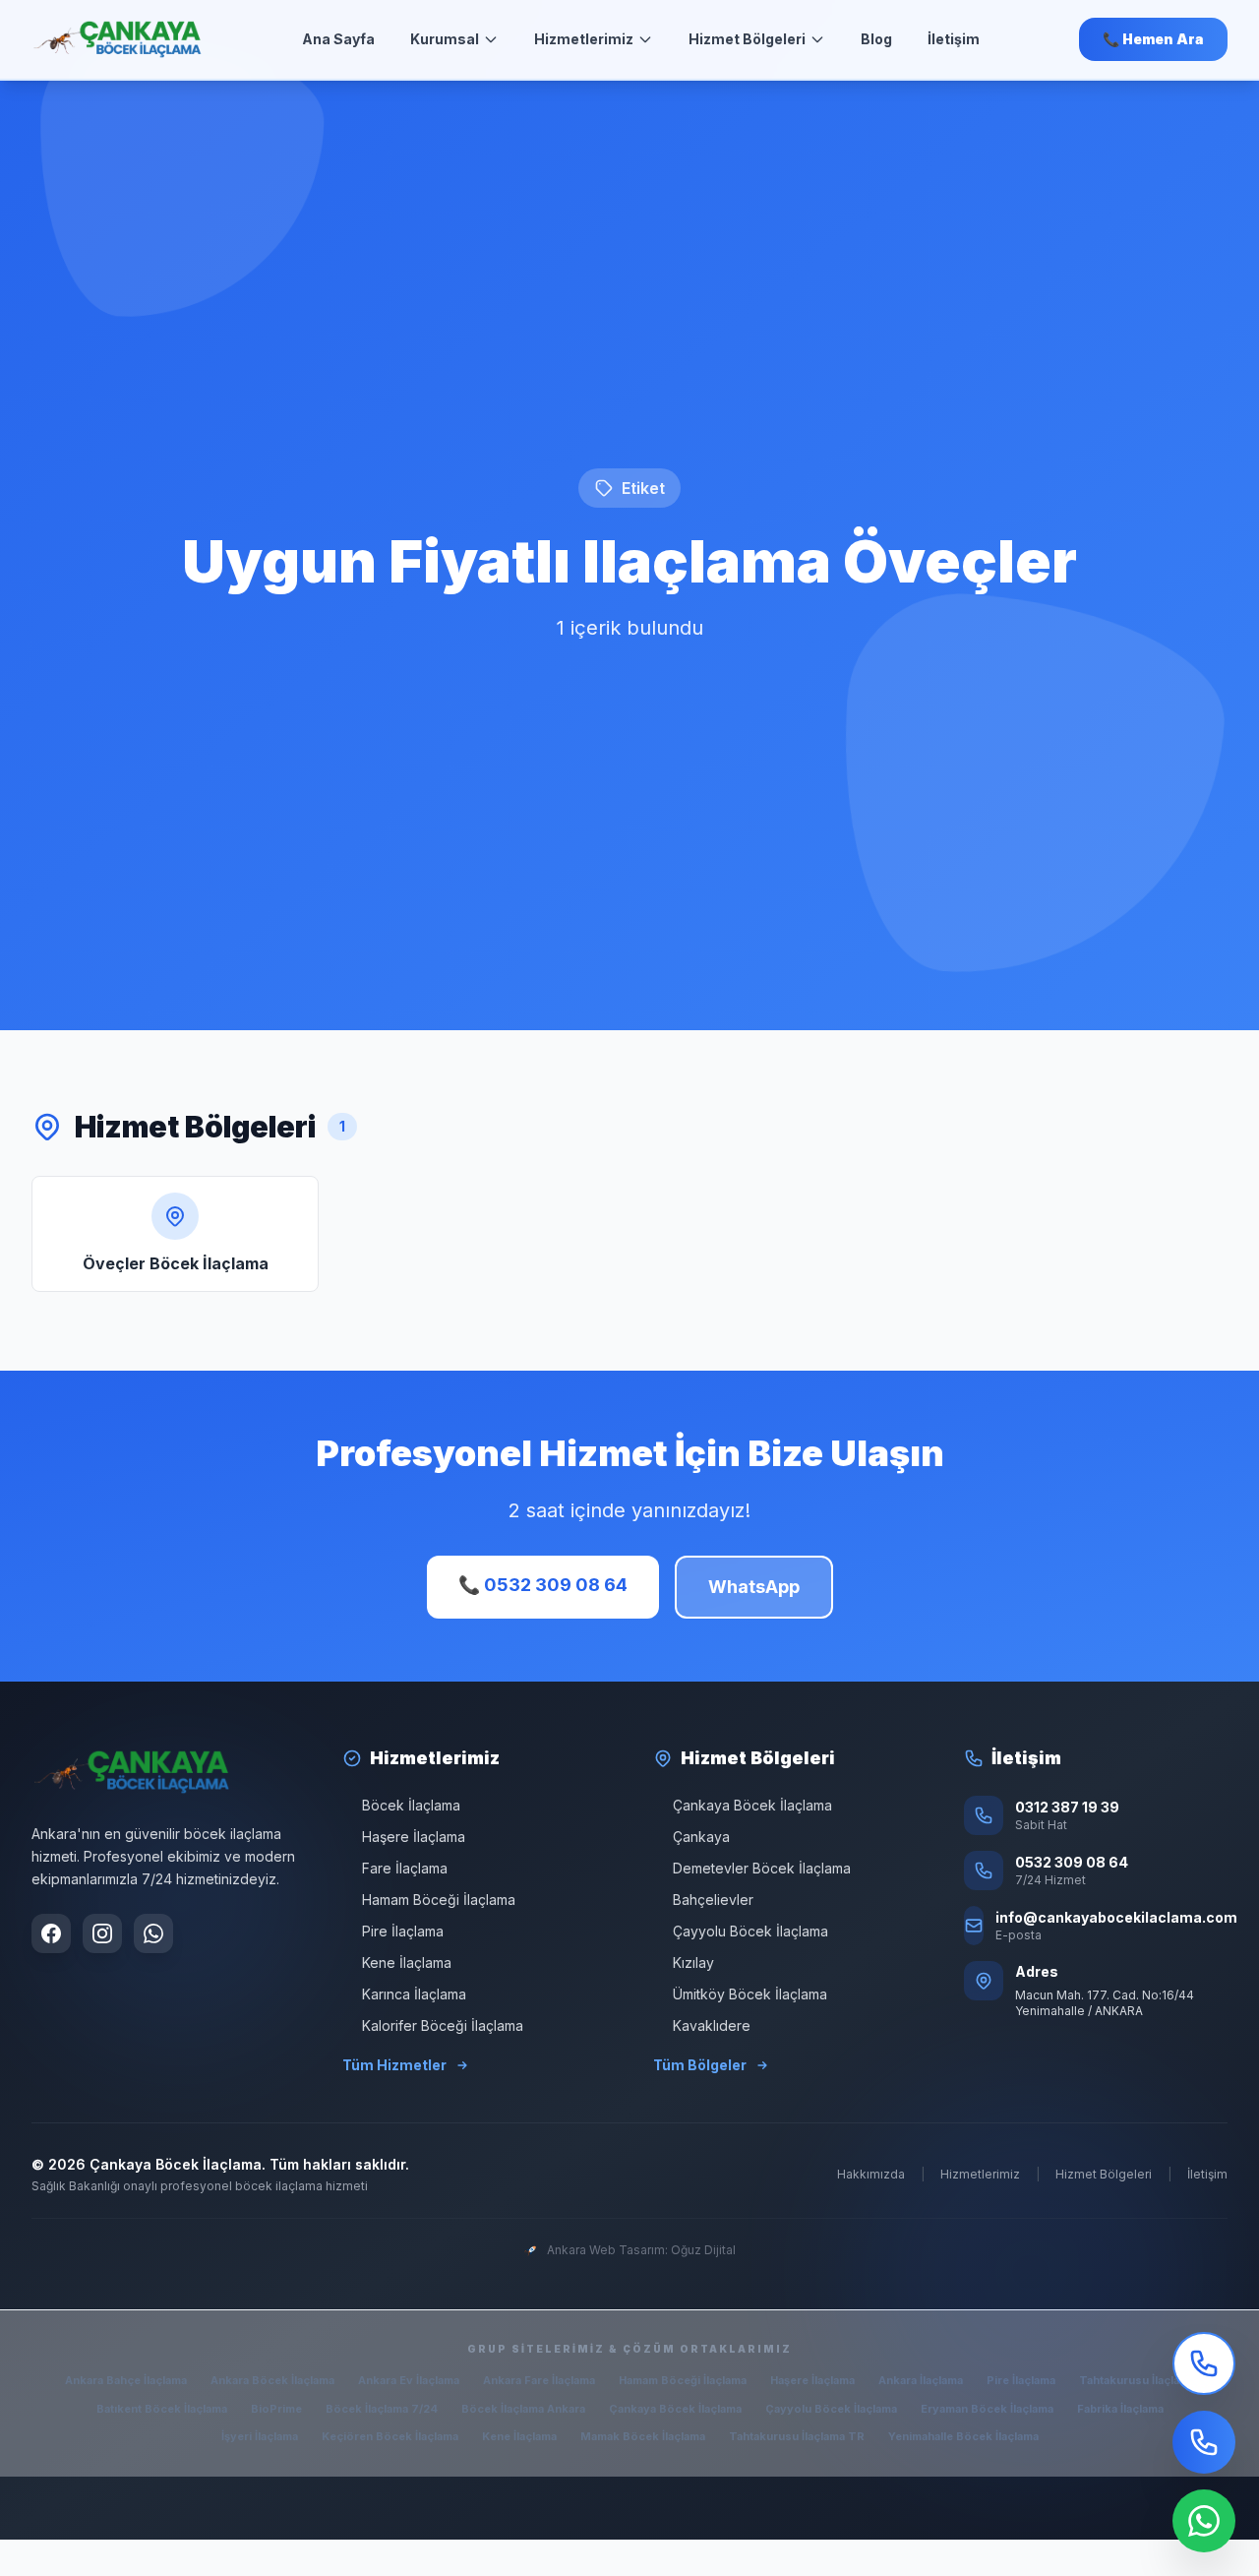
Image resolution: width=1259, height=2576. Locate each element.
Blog (876, 39)
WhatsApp (754, 1587)
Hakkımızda (871, 2174)
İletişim (954, 39)
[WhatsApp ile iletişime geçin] (153, 1933)
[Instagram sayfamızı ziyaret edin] (102, 1933)
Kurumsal (445, 39)
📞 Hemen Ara (1153, 39)
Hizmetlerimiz (584, 39)
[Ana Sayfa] (118, 39)
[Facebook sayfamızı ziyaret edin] (51, 1933)
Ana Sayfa (338, 39)
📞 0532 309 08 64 (543, 1585)
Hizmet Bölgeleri (747, 39)
